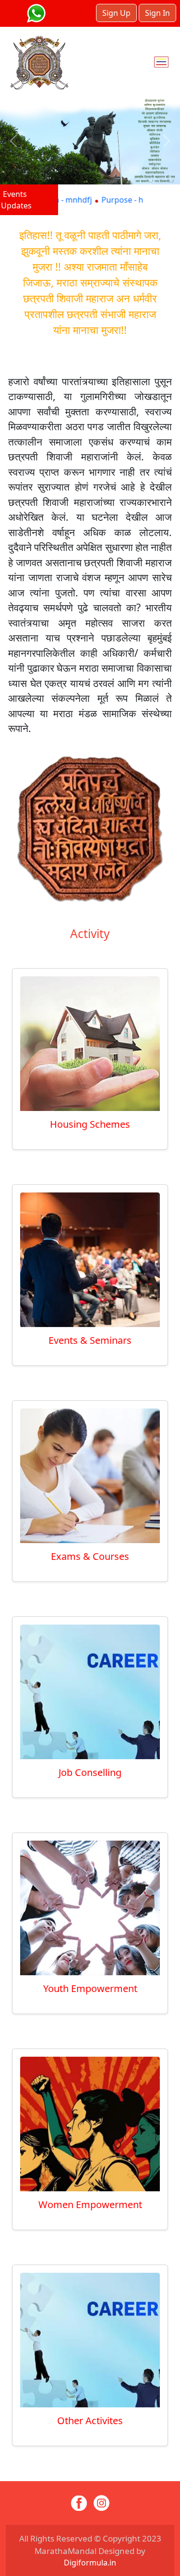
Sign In (157, 13)
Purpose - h (95, 200)
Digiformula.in (90, 2563)
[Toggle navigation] (161, 62)
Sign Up (116, 13)
